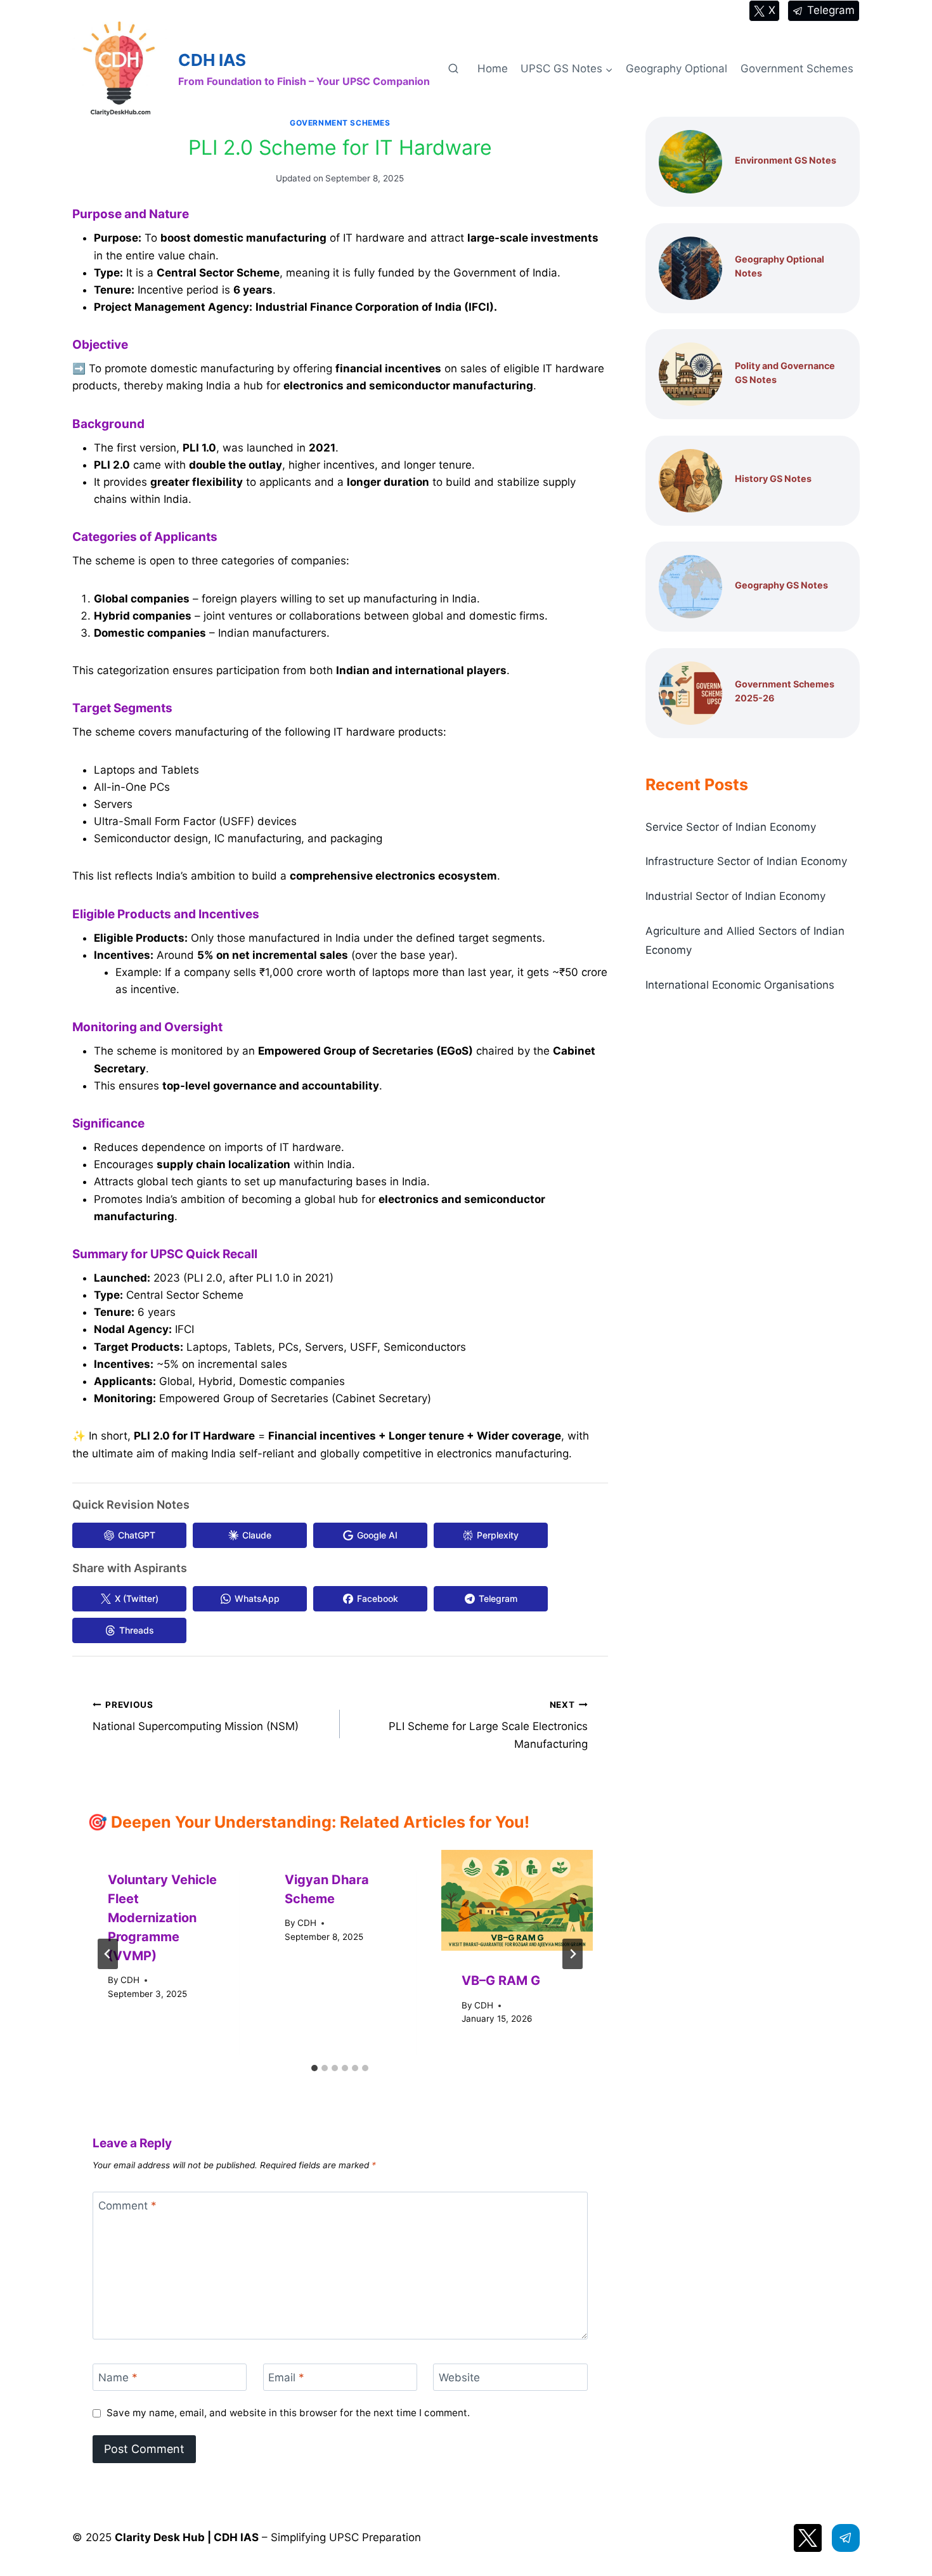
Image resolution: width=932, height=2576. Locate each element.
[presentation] (517, 1900)
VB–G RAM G (501, 1981)
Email (286, 2378)
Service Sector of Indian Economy (731, 827)
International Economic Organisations (740, 985)
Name (118, 2378)
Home (493, 68)
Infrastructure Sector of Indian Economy (746, 861)
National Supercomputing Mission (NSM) (196, 1716)
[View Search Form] (453, 69)
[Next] (573, 1954)
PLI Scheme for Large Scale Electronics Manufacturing (488, 1725)
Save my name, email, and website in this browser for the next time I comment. (288, 2413)
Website (459, 2378)
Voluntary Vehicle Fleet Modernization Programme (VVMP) (162, 1918)
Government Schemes (797, 68)
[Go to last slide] (108, 1954)
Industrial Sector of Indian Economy (735, 896)
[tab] (314, 2068)
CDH (130, 1980)
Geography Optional (676, 68)
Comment (127, 2206)
